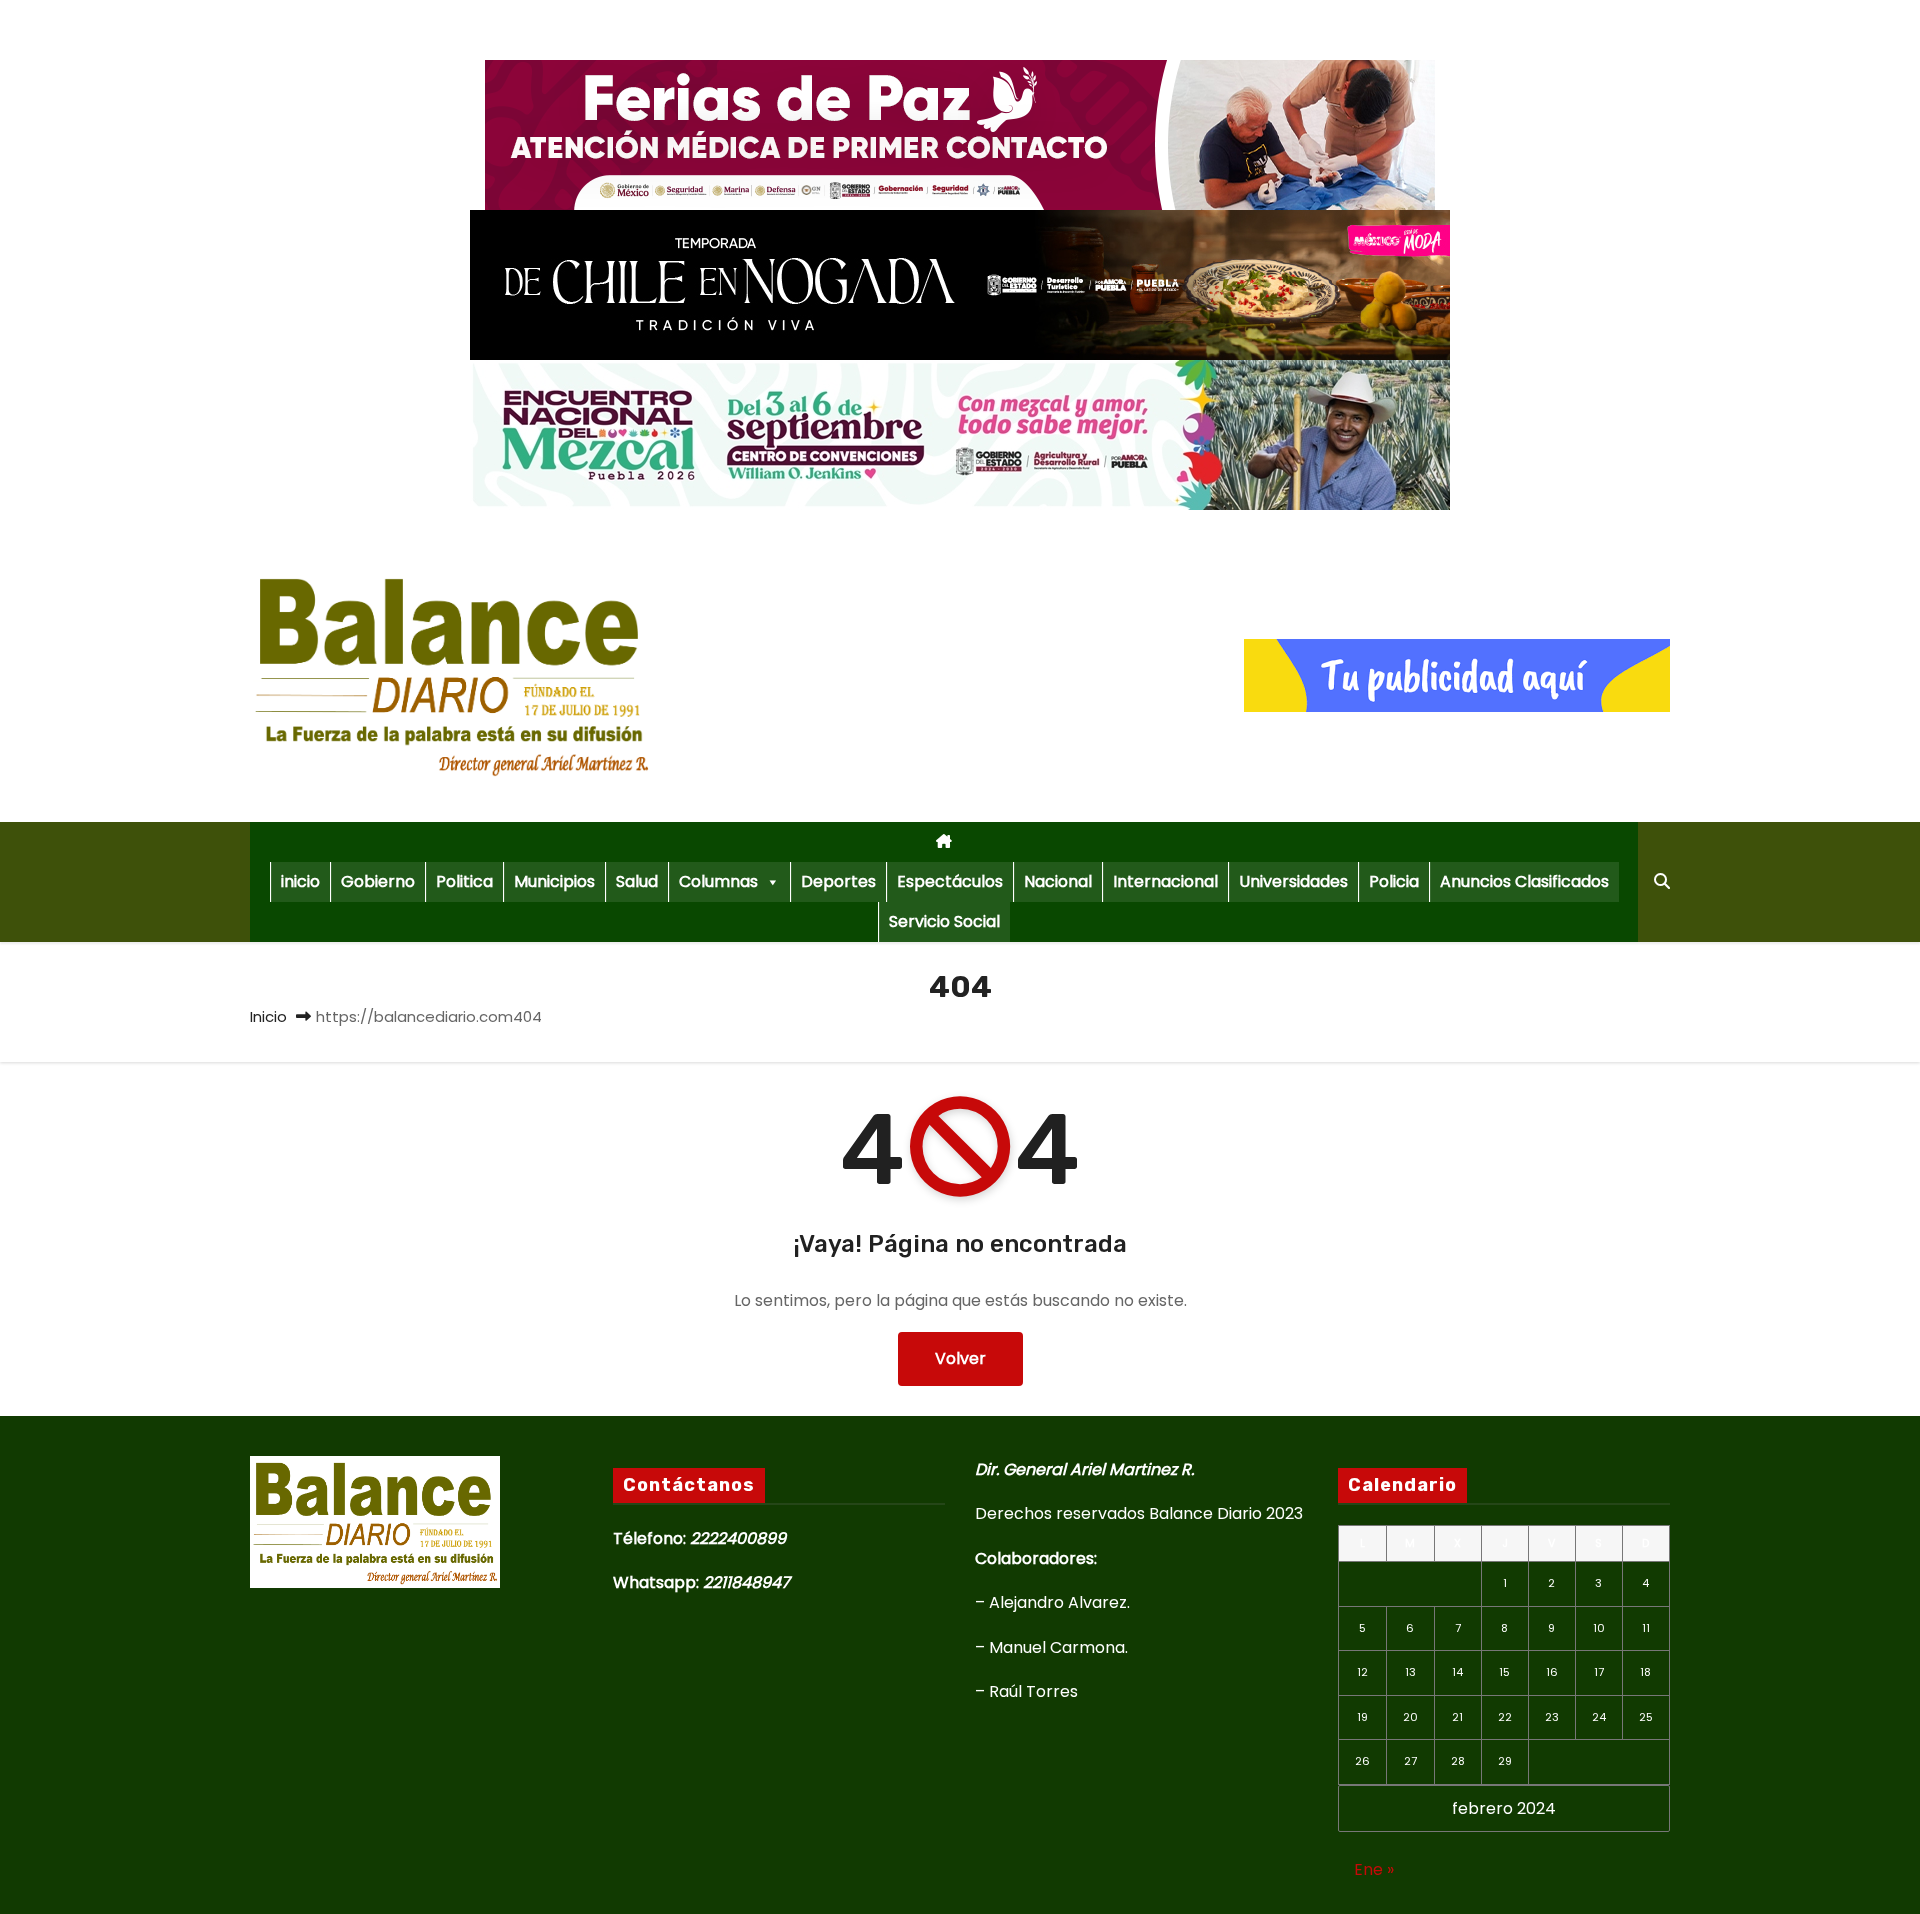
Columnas (718, 881)
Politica (464, 881)
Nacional (1058, 881)
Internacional (1165, 881)
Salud (637, 881)
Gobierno (378, 881)
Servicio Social (944, 921)
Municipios (554, 881)
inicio (300, 881)
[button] (1662, 881)
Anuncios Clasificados (1524, 881)
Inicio (268, 1016)
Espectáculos (950, 881)
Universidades (1293, 881)
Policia (1394, 881)
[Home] (944, 842)
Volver (960, 1358)
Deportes (838, 881)
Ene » (1374, 1869)
